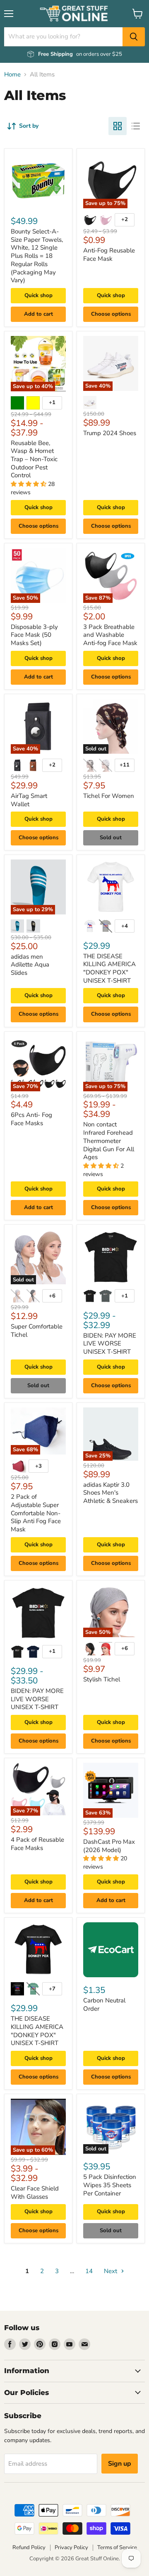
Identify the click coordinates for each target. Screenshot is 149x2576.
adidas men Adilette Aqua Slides (30, 965)
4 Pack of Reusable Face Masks (37, 1844)
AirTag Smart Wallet (29, 800)
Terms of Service (117, 2547)
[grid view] (118, 126)
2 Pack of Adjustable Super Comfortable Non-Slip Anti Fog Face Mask (36, 1513)
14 (89, 2271)
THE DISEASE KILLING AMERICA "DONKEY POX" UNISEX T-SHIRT (109, 968)
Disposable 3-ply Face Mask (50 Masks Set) (34, 635)
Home (12, 75)
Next (111, 2271)
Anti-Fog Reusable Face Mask (109, 255)
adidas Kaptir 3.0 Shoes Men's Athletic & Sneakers (111, 1493)
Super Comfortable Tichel (37, 1331)
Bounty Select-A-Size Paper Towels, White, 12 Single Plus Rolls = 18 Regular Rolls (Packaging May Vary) (37, 256)
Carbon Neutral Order (104, 2005)
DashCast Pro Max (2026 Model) (109, 1846)
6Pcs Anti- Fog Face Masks (31, 1119)
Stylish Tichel (102, 1679)
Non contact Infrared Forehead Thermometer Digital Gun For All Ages (109, 1141)
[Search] (134, 37)
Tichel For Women (109, 796)
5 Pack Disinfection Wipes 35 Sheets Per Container (110, 2185)
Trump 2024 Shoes (110, 433)
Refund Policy (29, 2547)
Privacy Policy (71, 2547)
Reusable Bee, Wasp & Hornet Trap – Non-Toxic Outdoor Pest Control (34, 459)
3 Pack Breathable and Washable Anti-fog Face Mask (110, 635)
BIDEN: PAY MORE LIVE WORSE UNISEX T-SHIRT (110, 1344)
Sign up (120, 2464)
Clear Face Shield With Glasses (35, 2193)
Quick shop (38, 295)
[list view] (136, 126)
